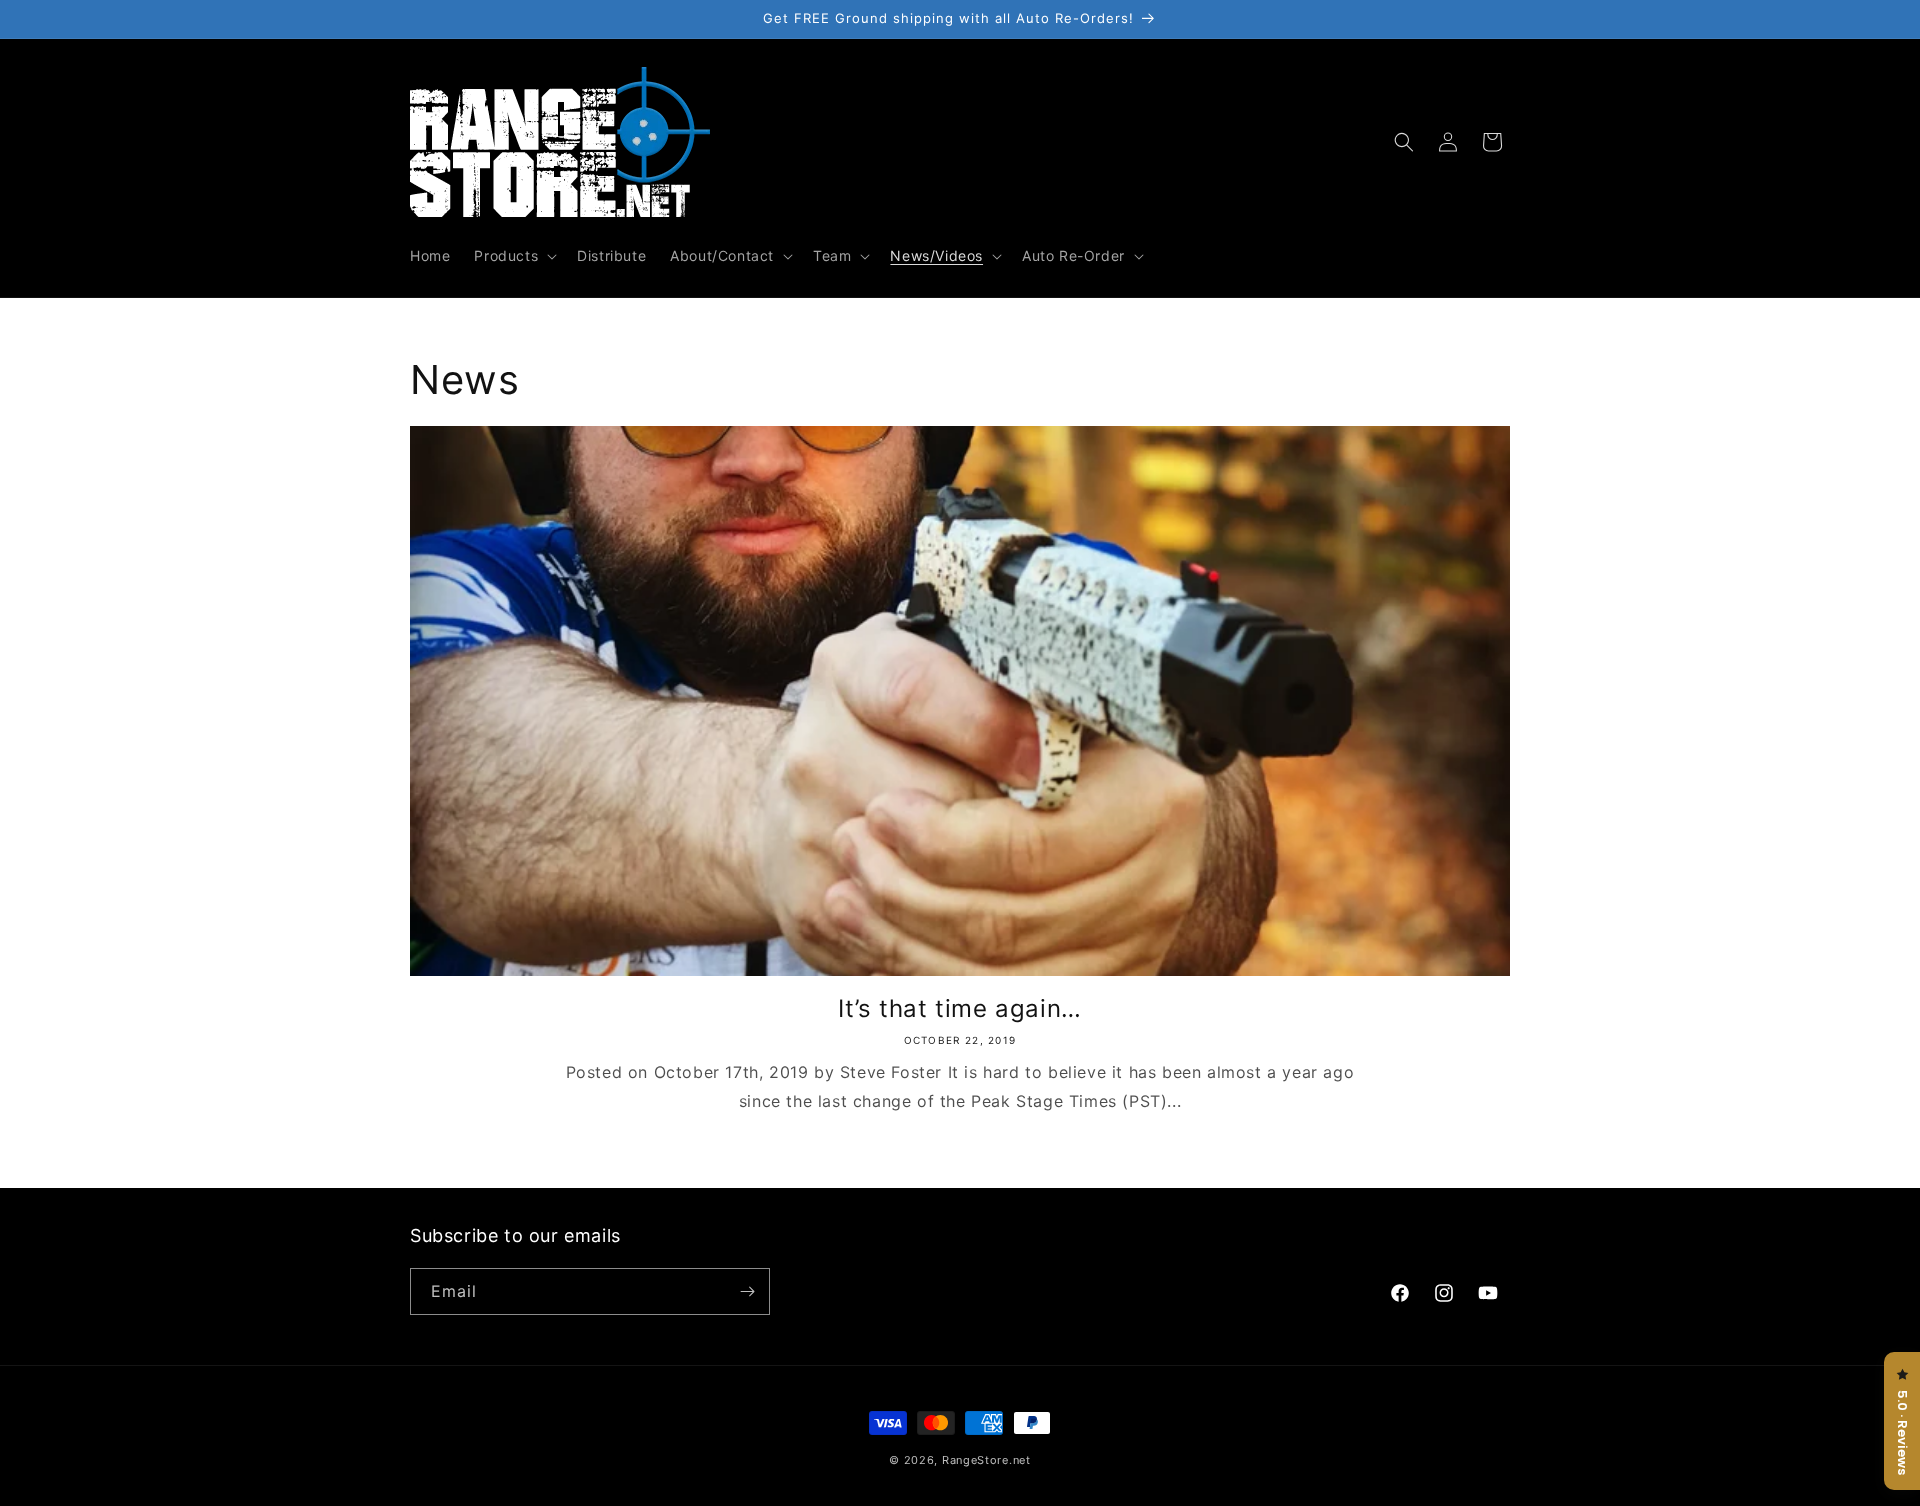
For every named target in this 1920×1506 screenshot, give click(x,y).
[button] (513, 256)
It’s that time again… (960, 1008)
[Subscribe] (747, 1291)
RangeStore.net (986, 1460)
